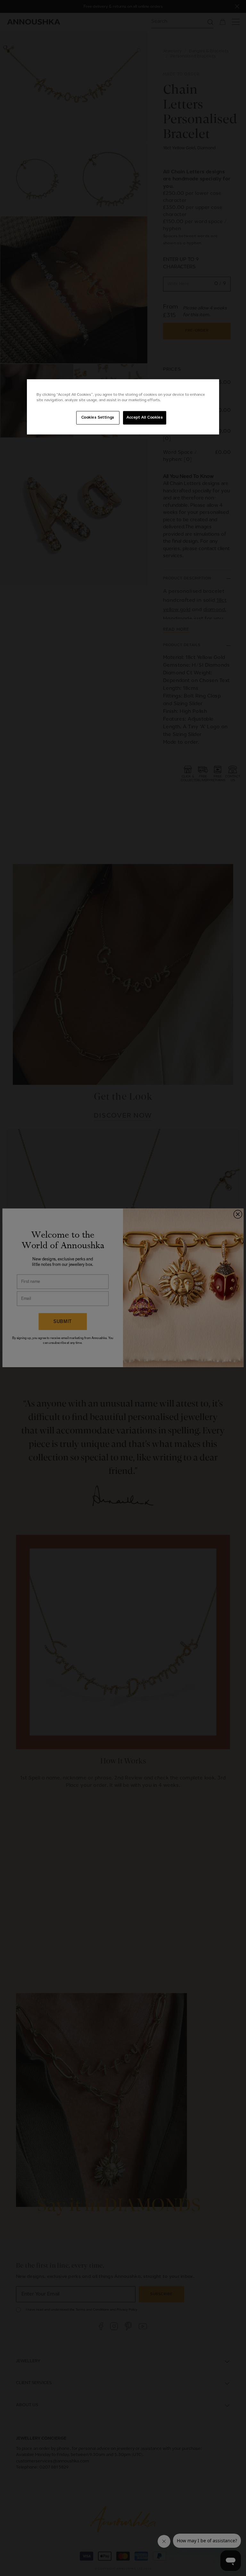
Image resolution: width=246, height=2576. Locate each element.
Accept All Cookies (145, 418)
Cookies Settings (98, 418)
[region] (123, 407)
